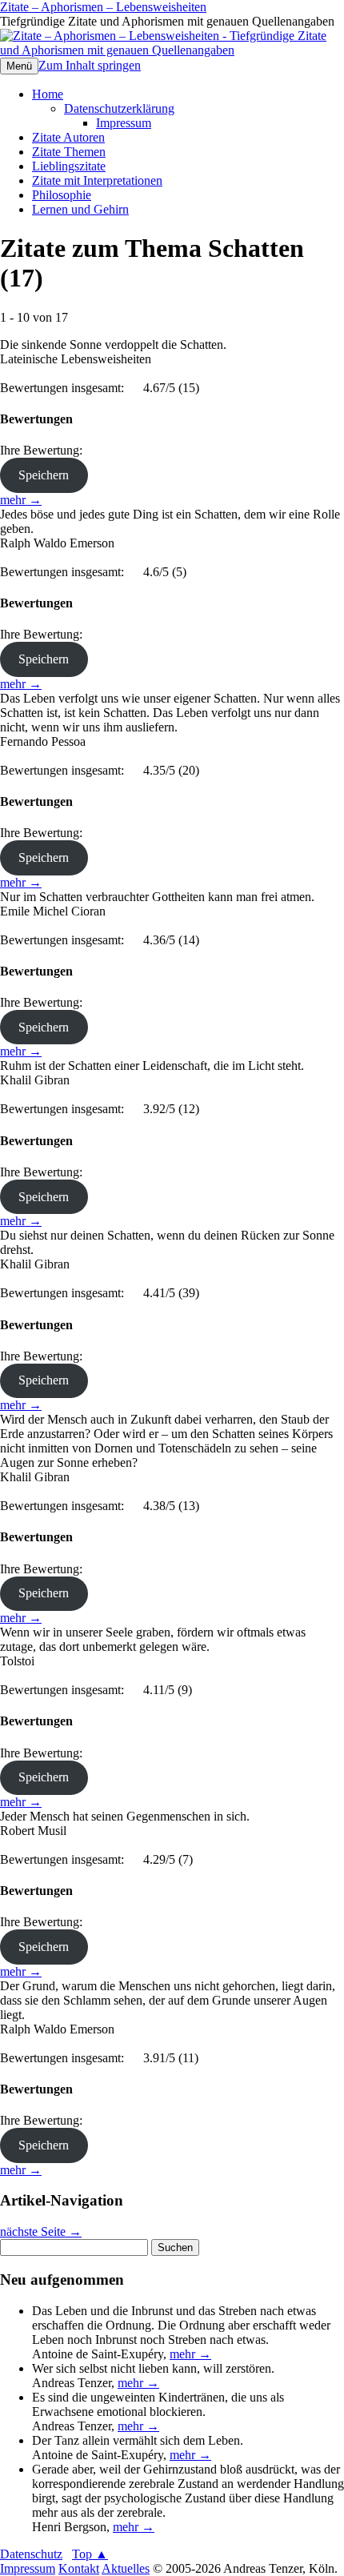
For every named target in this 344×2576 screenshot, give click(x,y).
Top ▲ (90, 2554)
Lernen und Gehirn (80, 209)
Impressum (124, 123)
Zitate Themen (69, 152)
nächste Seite (41, 2231)
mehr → (21, 500)
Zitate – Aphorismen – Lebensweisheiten (103, 7)
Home (48, 94)
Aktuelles (126, 2568)
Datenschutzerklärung (119, 108)
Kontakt (79, 2568)
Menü (19, 66)
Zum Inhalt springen (90, 65)
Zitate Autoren (68, 137)
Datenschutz (31, 2554)
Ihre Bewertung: (44, 450)
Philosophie (62, 195)
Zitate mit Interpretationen (97, 180)
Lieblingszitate (69, 166)
